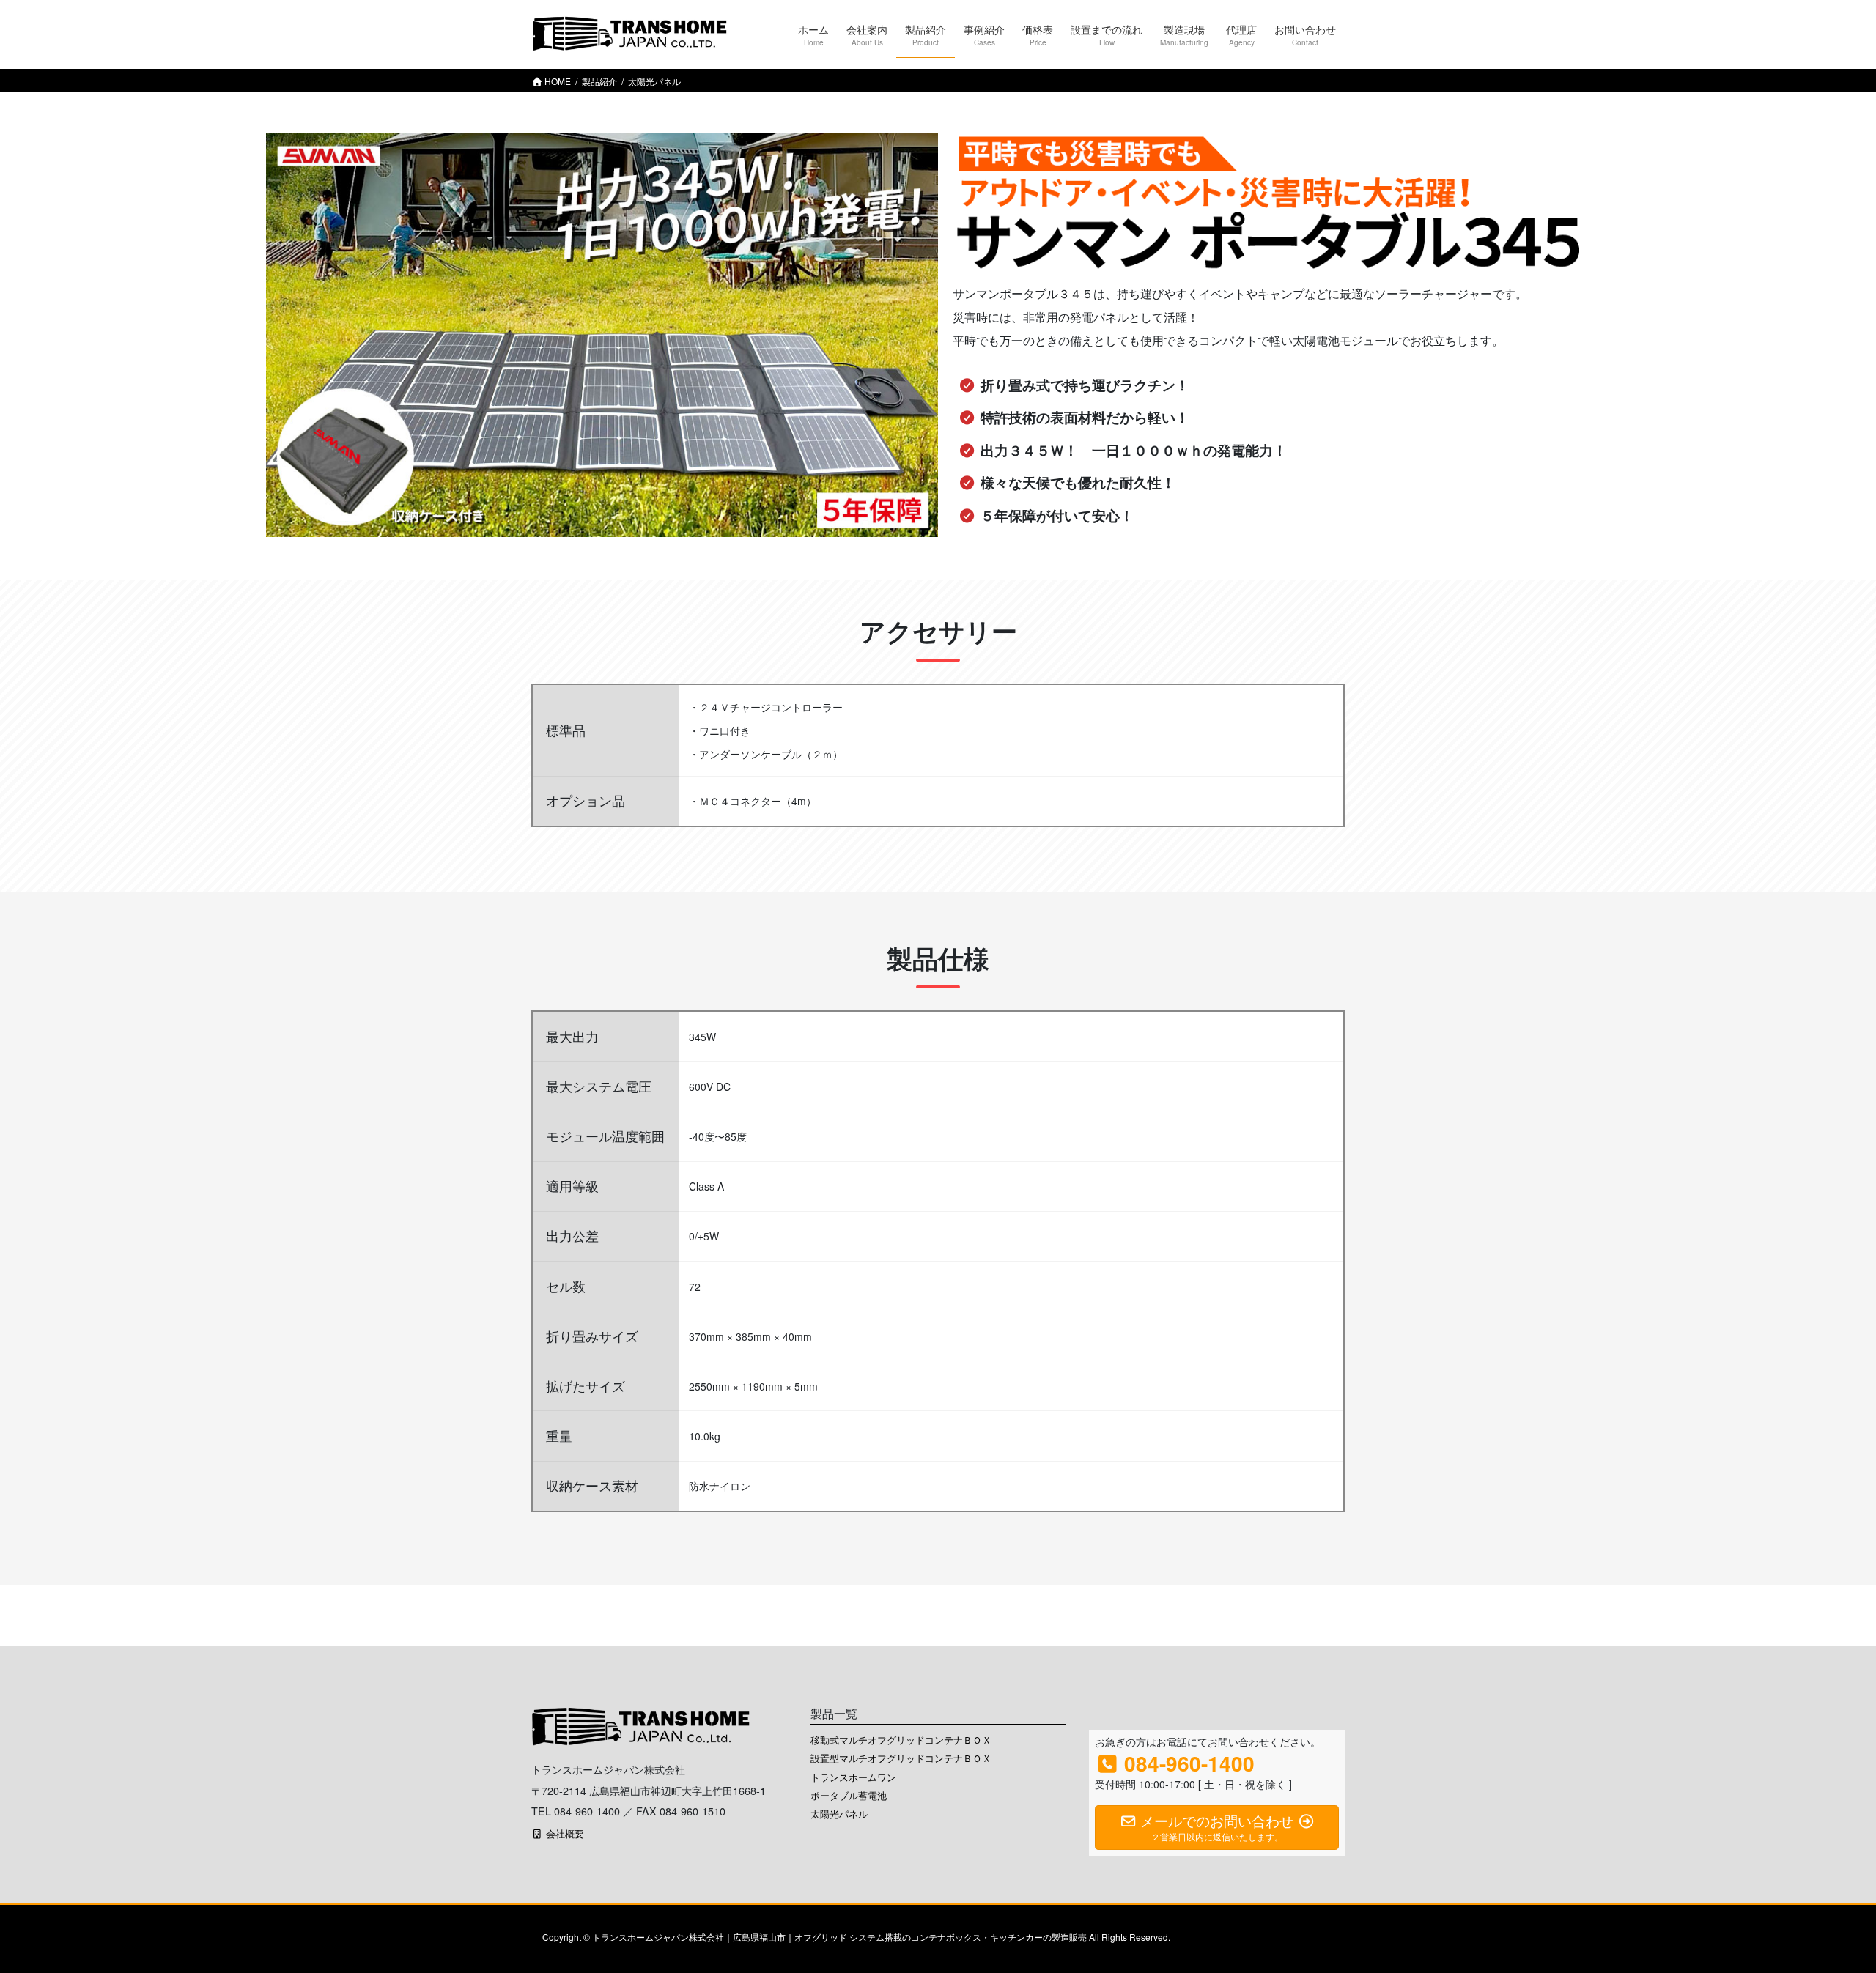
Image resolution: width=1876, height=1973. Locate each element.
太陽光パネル (839, 1814)
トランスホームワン (853, 1777)
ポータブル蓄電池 (849, 1795)
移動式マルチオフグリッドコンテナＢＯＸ (901, 1740)
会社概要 (564, 1833)
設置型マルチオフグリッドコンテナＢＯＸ (901, 1758)
